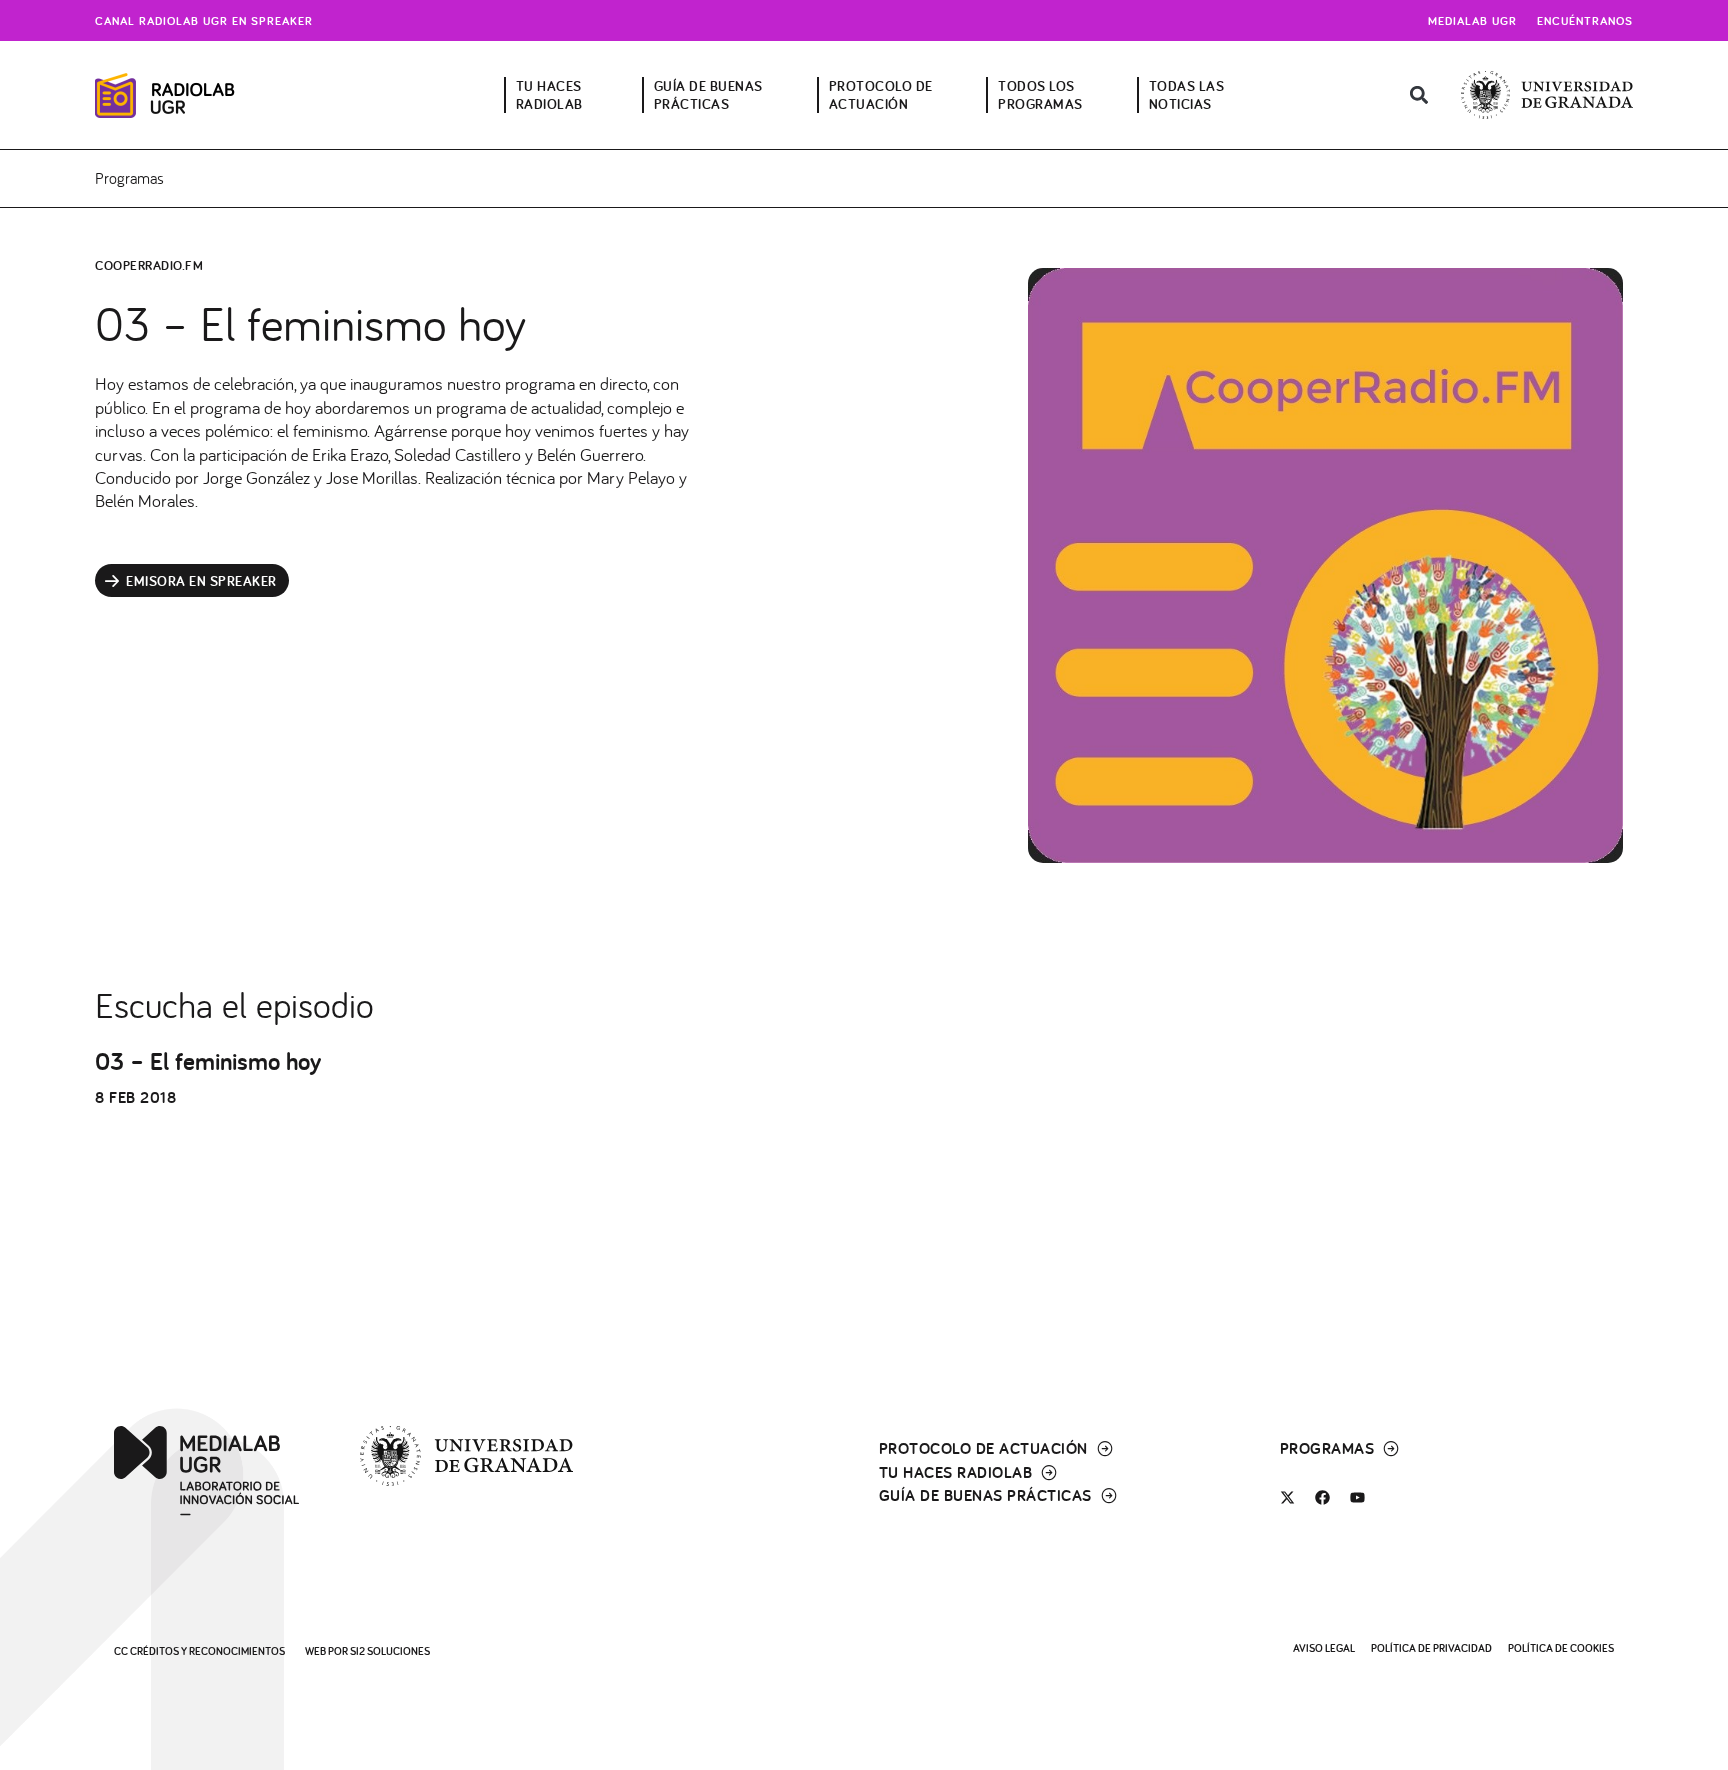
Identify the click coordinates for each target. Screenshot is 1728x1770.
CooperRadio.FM (149, 265)
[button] (1418, 95)
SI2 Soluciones (390, 1651)
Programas (129, 178)
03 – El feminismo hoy (208, 1061)
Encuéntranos (1585, 20)
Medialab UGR (1472, 20)
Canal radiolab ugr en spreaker (204, 20)
